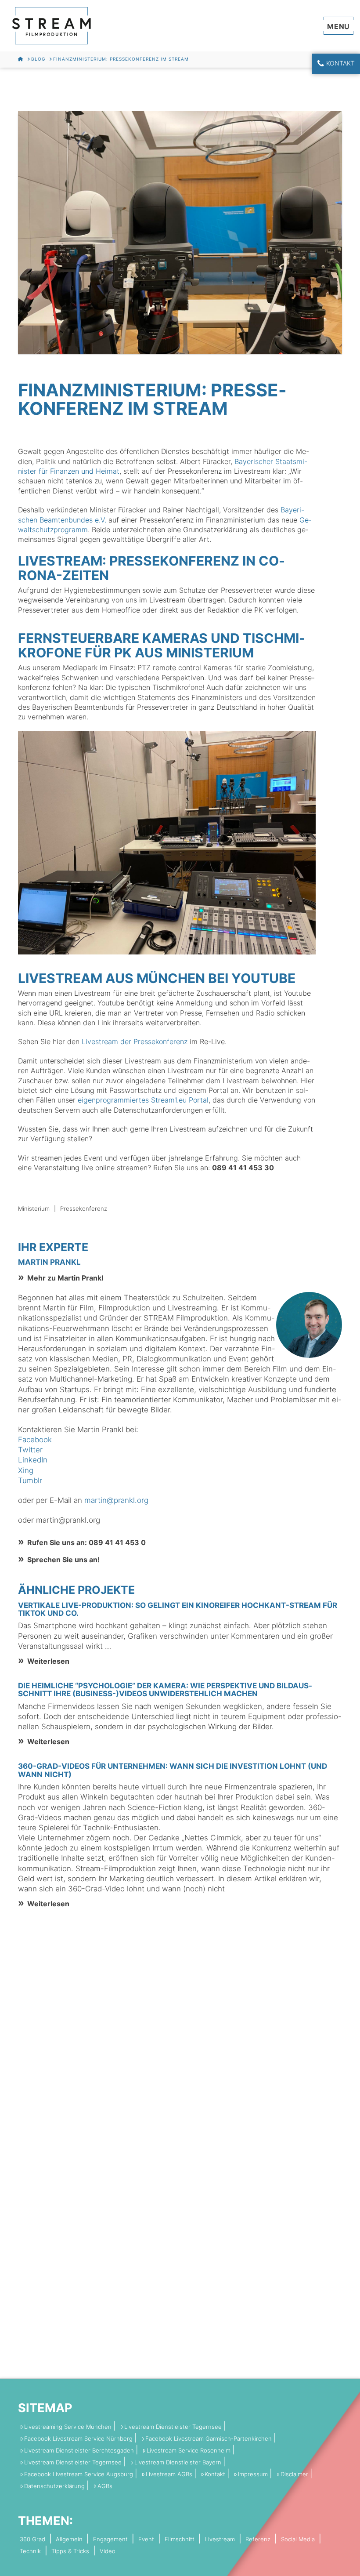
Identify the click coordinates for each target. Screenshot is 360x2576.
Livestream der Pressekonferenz (135, 1041)
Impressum (253, 2474)
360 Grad (32, 2539)
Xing (26, 1470)
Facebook (35, 1440)
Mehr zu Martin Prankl (65, 1278)
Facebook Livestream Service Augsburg (79, 2474)
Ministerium (34, 1208)
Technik (30, 2551)
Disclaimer (294, 2474)
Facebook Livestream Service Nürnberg (78, 2439)
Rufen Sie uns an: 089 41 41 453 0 (86, 1542)
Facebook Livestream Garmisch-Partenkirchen (209, 2439)
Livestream (220, 2539)
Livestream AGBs (169, 2474)
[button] (339, 25)
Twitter (30, 1450)
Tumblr (30, 1480)
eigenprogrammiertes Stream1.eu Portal (143, 1100)
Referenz (258, 2539)
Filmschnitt (180, 2539)
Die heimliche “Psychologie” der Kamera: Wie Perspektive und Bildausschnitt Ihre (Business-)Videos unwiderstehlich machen (165, 1690)
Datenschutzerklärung (54, 2486)
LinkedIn (33, 1460)
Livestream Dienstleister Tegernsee (173, 2427)
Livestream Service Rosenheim (189, 2451)
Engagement (110, 2539)
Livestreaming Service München (68, 2427)
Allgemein (69, 2539)
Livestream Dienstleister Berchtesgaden (79, 2451)
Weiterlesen (48, 1661)
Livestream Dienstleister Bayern (178, 2462)
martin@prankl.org (116, 1500)
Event (146, 2539)
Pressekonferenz (84, 1208)
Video (108, 2551)
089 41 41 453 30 (243, 1168)
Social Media (298, 2539)
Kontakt (340, 63)
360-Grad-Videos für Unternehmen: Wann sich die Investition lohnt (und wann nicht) (173, 1770)
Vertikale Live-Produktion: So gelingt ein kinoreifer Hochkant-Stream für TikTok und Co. (178, 1609)
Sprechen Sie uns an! (63, 1560)
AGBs (105, 2486)
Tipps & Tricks (70, 2551)
